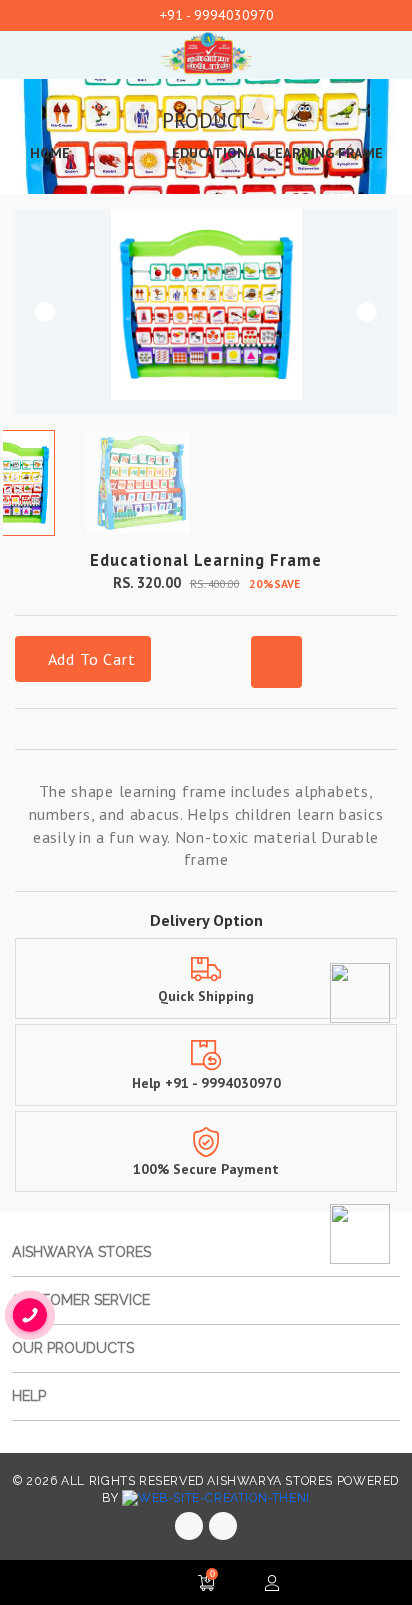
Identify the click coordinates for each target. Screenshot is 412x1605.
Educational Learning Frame (277, 153)
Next (367, 312)
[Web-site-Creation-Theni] (216, 1498)
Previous (45, 312)
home (50, 153)
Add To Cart (90, 659)
